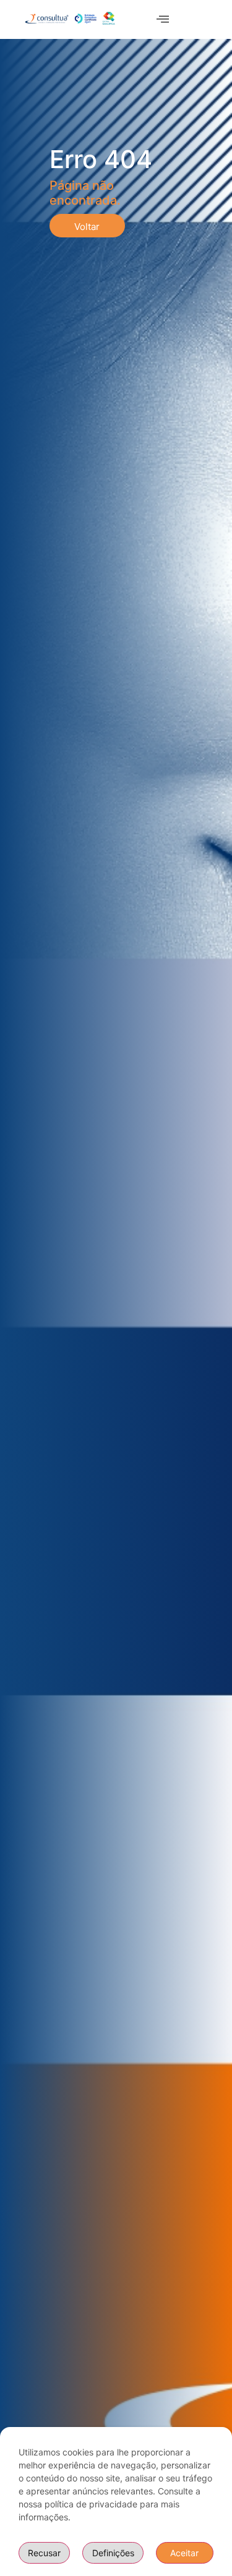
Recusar (44, 2553)
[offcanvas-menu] (163, 19)
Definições (113, 2553)
